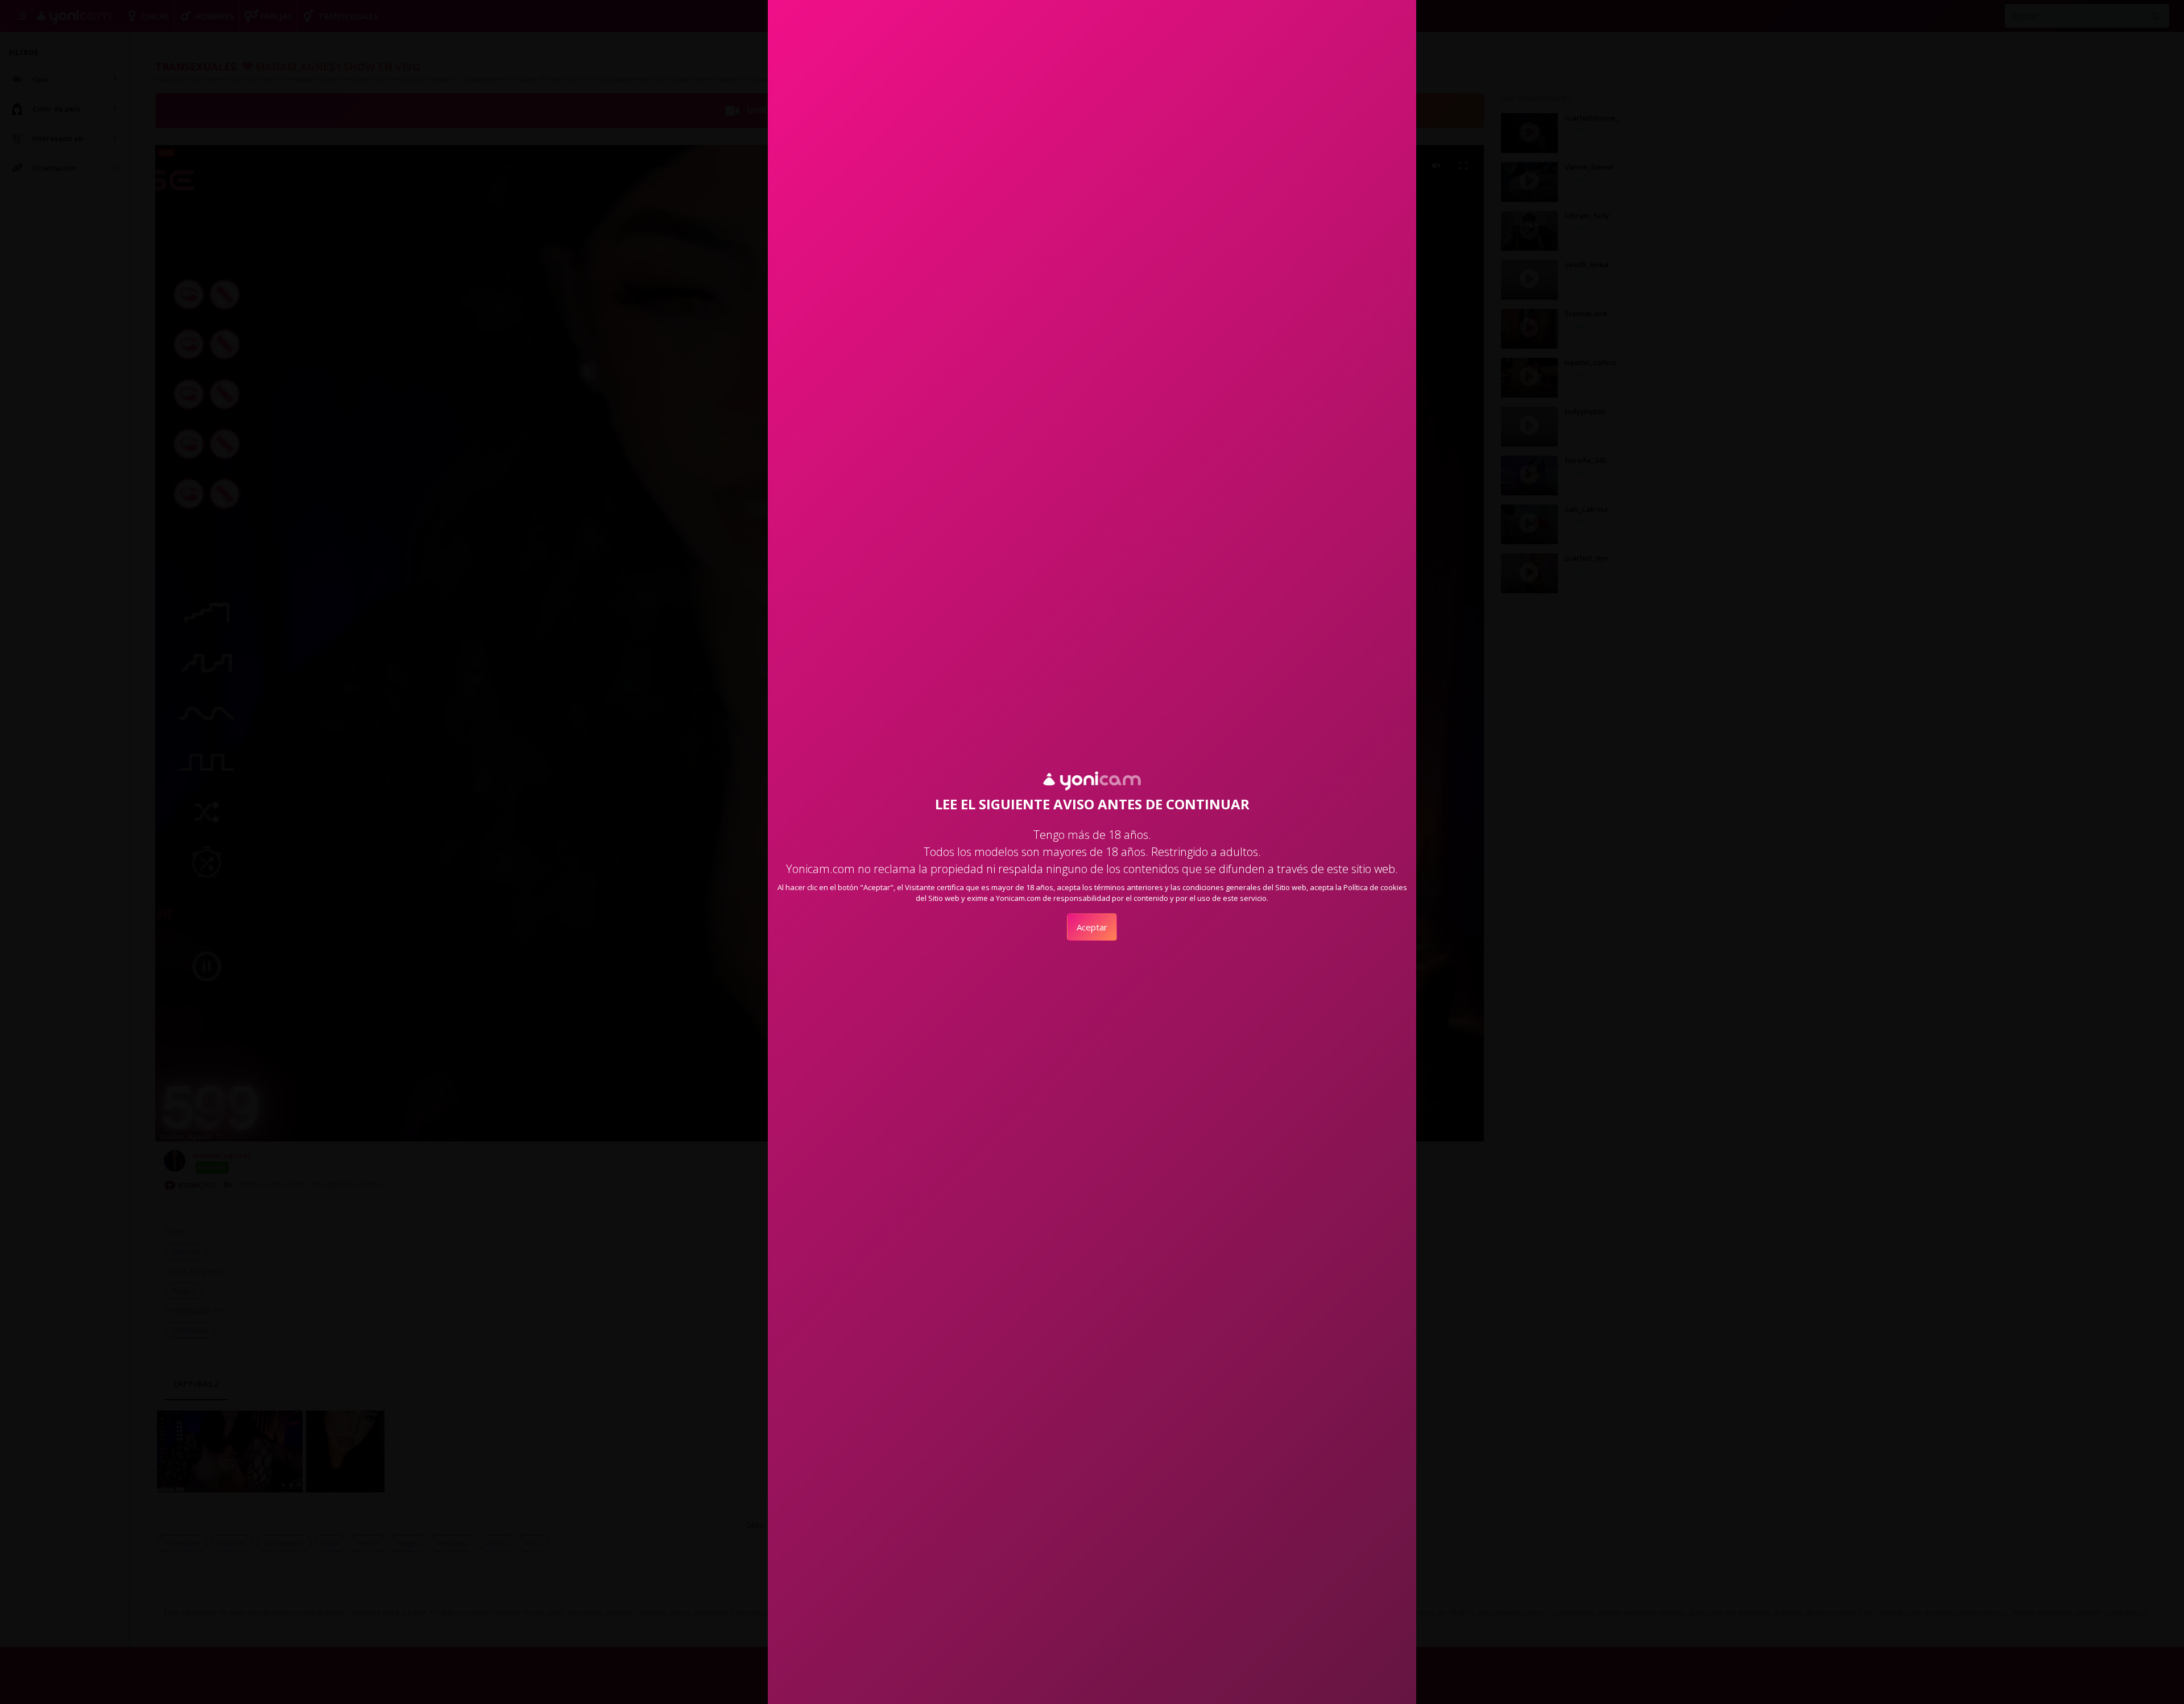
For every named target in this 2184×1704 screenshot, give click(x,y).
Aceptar (1092, 927)
